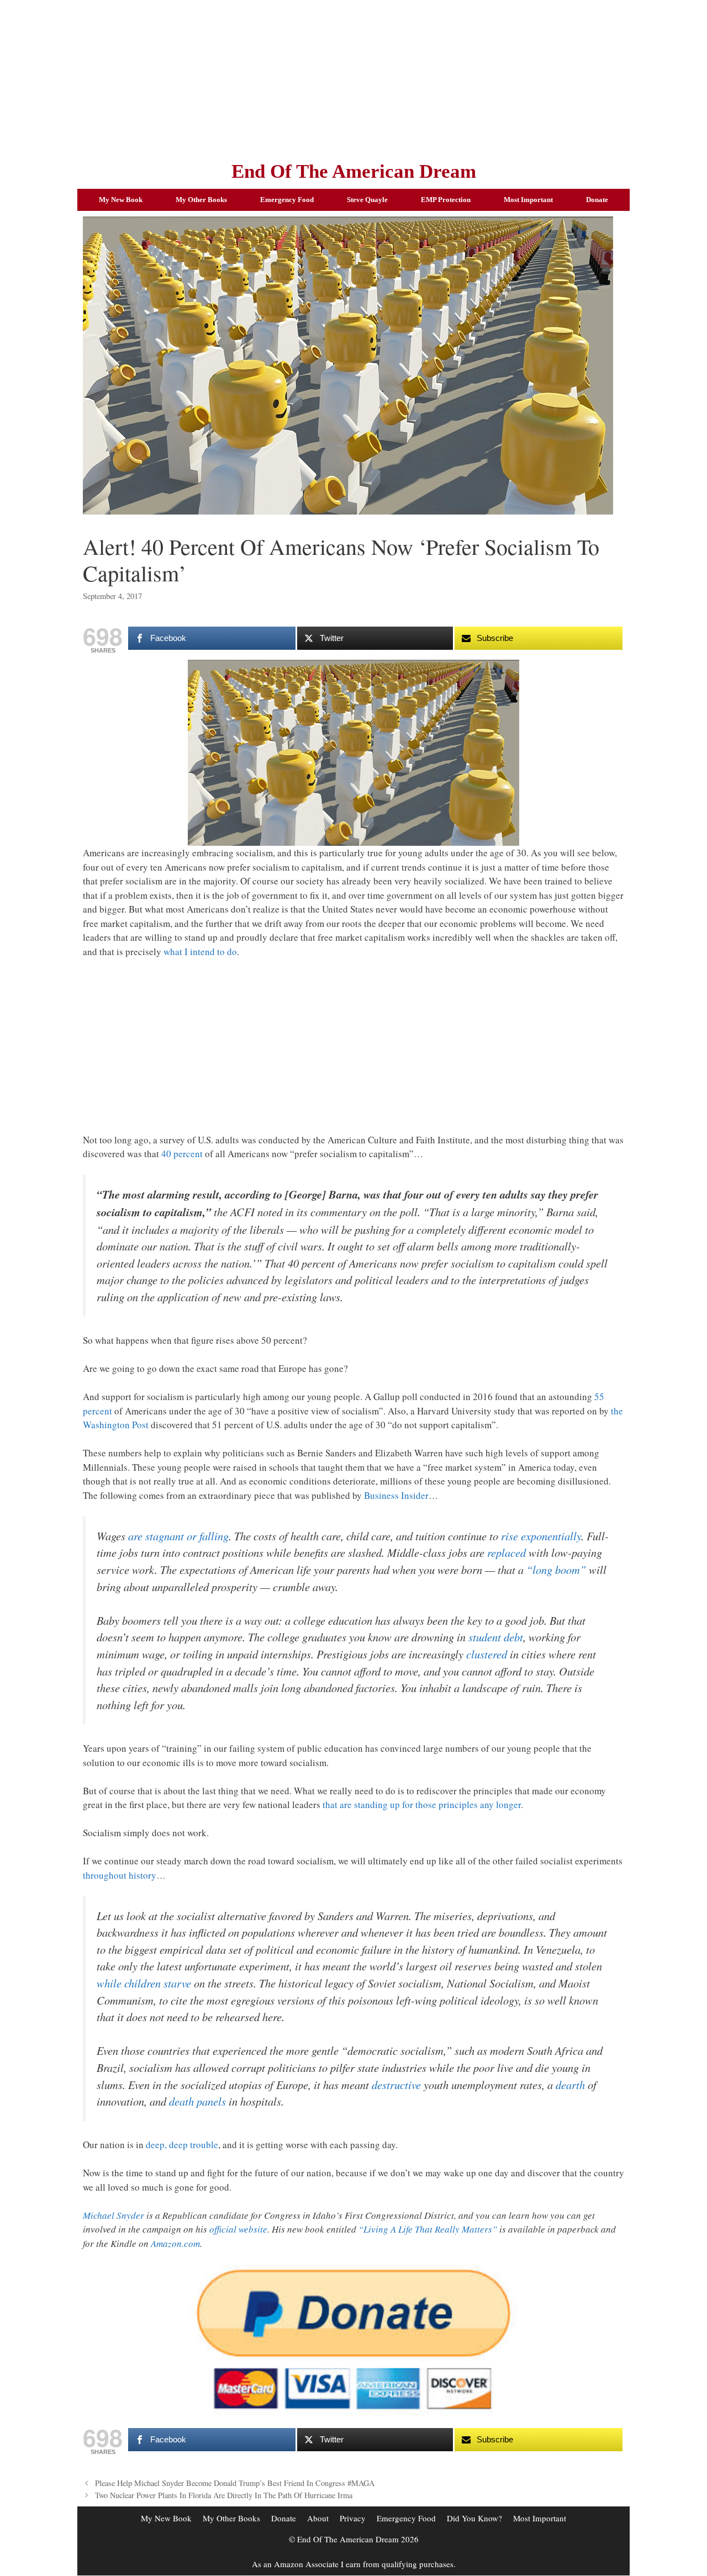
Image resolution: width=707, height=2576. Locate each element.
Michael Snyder (114, 2215)
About (318, 2518)
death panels (197, 2101)
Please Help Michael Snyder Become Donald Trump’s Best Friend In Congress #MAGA (235, 2483)
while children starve (144, 1983)
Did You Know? (474, 2518)
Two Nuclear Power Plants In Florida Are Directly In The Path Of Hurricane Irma (224, 2495)
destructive (396, 2085)
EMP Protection (446, 200)
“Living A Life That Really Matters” (428, 2229)
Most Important (528, 200)
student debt (496, 1637)
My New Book (121, 200)
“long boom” (556, 1570)
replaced (506, 1552)
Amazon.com (175, 2243)
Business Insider (396, 1495)
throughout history (120, 1875)
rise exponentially (541, 1536)
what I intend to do (200, 952)
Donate (597, 200)
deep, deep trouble (182, 2145)
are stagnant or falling (178, 1536)
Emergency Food (287, 200)
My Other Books (201, 200)
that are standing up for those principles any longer (422, 1804)
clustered (487, 1654)
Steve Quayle (367, 200)
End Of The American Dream (354, 171)
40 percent (182, 1154)
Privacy (353, 2518)
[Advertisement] (353, 77)
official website (238, 2229)
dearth (570, 2085)
